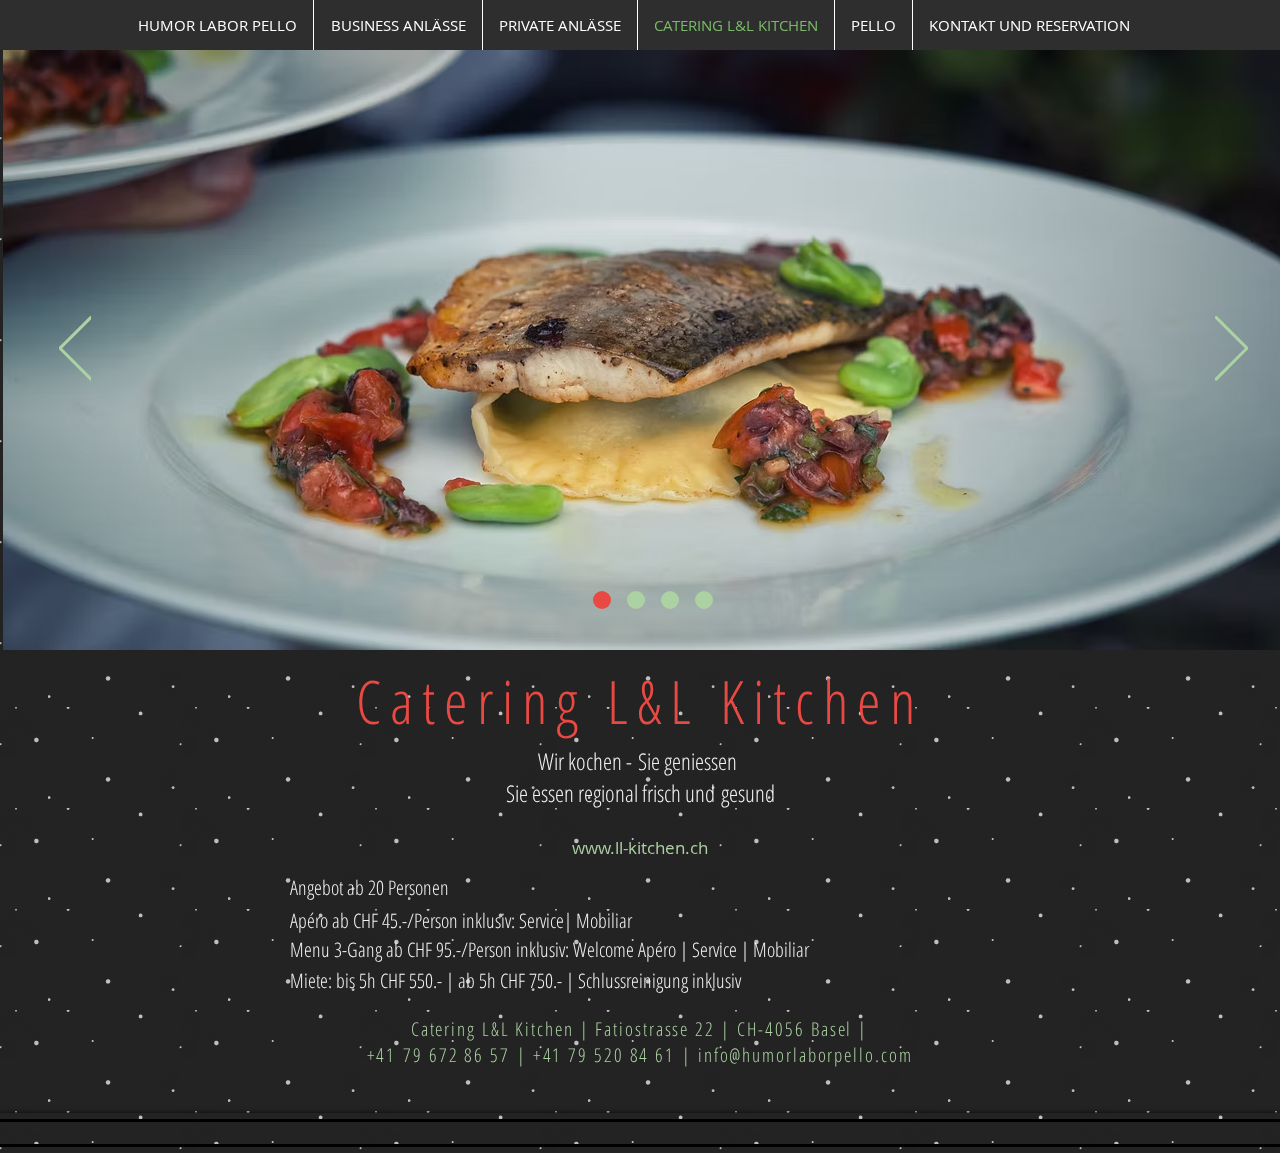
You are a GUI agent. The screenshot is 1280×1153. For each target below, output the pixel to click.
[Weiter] (1231, 349)
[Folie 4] (704, 600)
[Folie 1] (602, 600)
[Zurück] (75, 349)
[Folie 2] (636, 600)
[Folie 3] (670, 600)
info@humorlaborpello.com (805, 1055)
